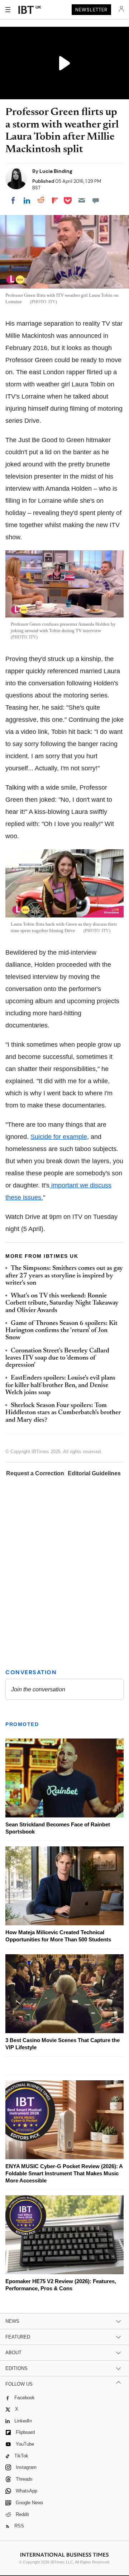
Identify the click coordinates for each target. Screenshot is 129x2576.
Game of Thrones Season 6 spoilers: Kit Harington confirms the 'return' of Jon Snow (61, 1331)
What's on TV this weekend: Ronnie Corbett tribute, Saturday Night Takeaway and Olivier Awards (62, 1303)
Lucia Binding (56, 171)
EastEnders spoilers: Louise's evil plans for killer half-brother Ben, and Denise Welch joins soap (60, 1385)
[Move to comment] (96, 200)
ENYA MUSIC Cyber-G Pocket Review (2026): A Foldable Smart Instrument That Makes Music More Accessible (64, 2173)
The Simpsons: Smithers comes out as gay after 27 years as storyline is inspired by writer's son (64, 1276)
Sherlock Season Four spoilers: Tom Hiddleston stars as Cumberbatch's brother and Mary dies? (63, 1413)
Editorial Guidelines (94, 1473)
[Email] (82, 200)
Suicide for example (59, 1137)
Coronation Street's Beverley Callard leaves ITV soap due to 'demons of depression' (57, 1358)
